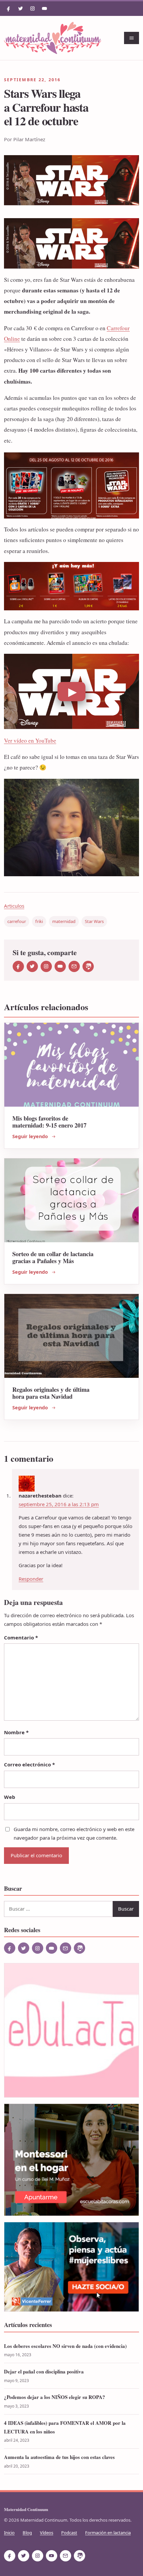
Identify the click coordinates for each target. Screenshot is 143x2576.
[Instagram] (33, 9)
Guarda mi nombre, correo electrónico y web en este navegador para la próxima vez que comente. (74, 1833)
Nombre (16, 1732)
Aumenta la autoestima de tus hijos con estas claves (59, 2457)
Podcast (69, 2533)
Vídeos (47, 2533)
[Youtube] (45, 9)
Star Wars (94, 921)
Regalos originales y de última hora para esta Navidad (51, 1393)
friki (39, 921)
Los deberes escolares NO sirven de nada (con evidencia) (65, 2346)
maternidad (64, 921)
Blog (27, 2533)
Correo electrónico (29, 1764)
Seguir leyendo (30, 1136)
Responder (31, 1579)
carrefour (17, 921)
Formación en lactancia (108, 2533)
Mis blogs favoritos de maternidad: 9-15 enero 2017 (49, 1122)
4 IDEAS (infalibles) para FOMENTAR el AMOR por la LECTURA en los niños (65, 2427)
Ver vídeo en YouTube (30, 740)
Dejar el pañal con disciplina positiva (44, 2371)
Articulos (14, 906)
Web (10, 1797)
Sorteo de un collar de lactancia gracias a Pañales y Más (53, 1257)
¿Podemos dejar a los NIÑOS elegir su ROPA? (55, 2397)
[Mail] (74, 966)
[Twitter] (21, 9)
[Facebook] (9, 9)
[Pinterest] (88, 966)
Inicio (9, 2533)
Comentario (21, 1637)
